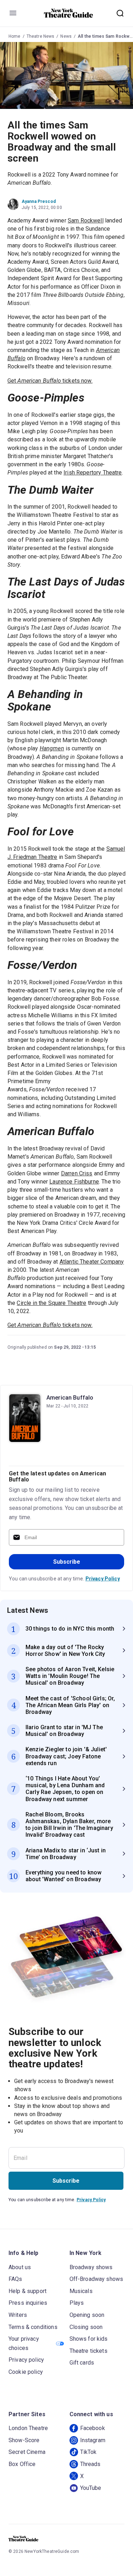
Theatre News (41, 36)
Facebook (93, 2428)
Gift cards (82, 2363)
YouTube (91, 2488)
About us (20, 2267)
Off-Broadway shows (96, 2279)
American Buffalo (70, 1398)
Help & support (27, 2291)
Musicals (81, 2291)
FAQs (15, 2279)
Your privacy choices (24, 2343)
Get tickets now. (50, 381)
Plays (77, 2303)
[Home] (68, 13)
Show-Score (24, 2440)
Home (15, 36)
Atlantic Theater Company (92, 1262)
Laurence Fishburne (74, 1182)
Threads (90, 2464)
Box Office (22, 2464)
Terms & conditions (33, 2327)
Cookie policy (26, 2372)
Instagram (93, 2440)
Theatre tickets (88, 2351)
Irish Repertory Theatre (93, 473)
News (66, 36)
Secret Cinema (27, 2452)
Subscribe (67, 1562)
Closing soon (86, 2327)
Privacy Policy (103, 1579)
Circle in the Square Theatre (51, 1303)
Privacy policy (26, 2360)
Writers (18, 2315)
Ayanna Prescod (39, 201)
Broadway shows (91, 2267)
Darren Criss (77, 1173)
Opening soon (87, 2315)
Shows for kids (89, 2339)
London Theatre (28, 2428)
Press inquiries (28, 2303)
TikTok (88, 2452)
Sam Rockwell (86, 221)
